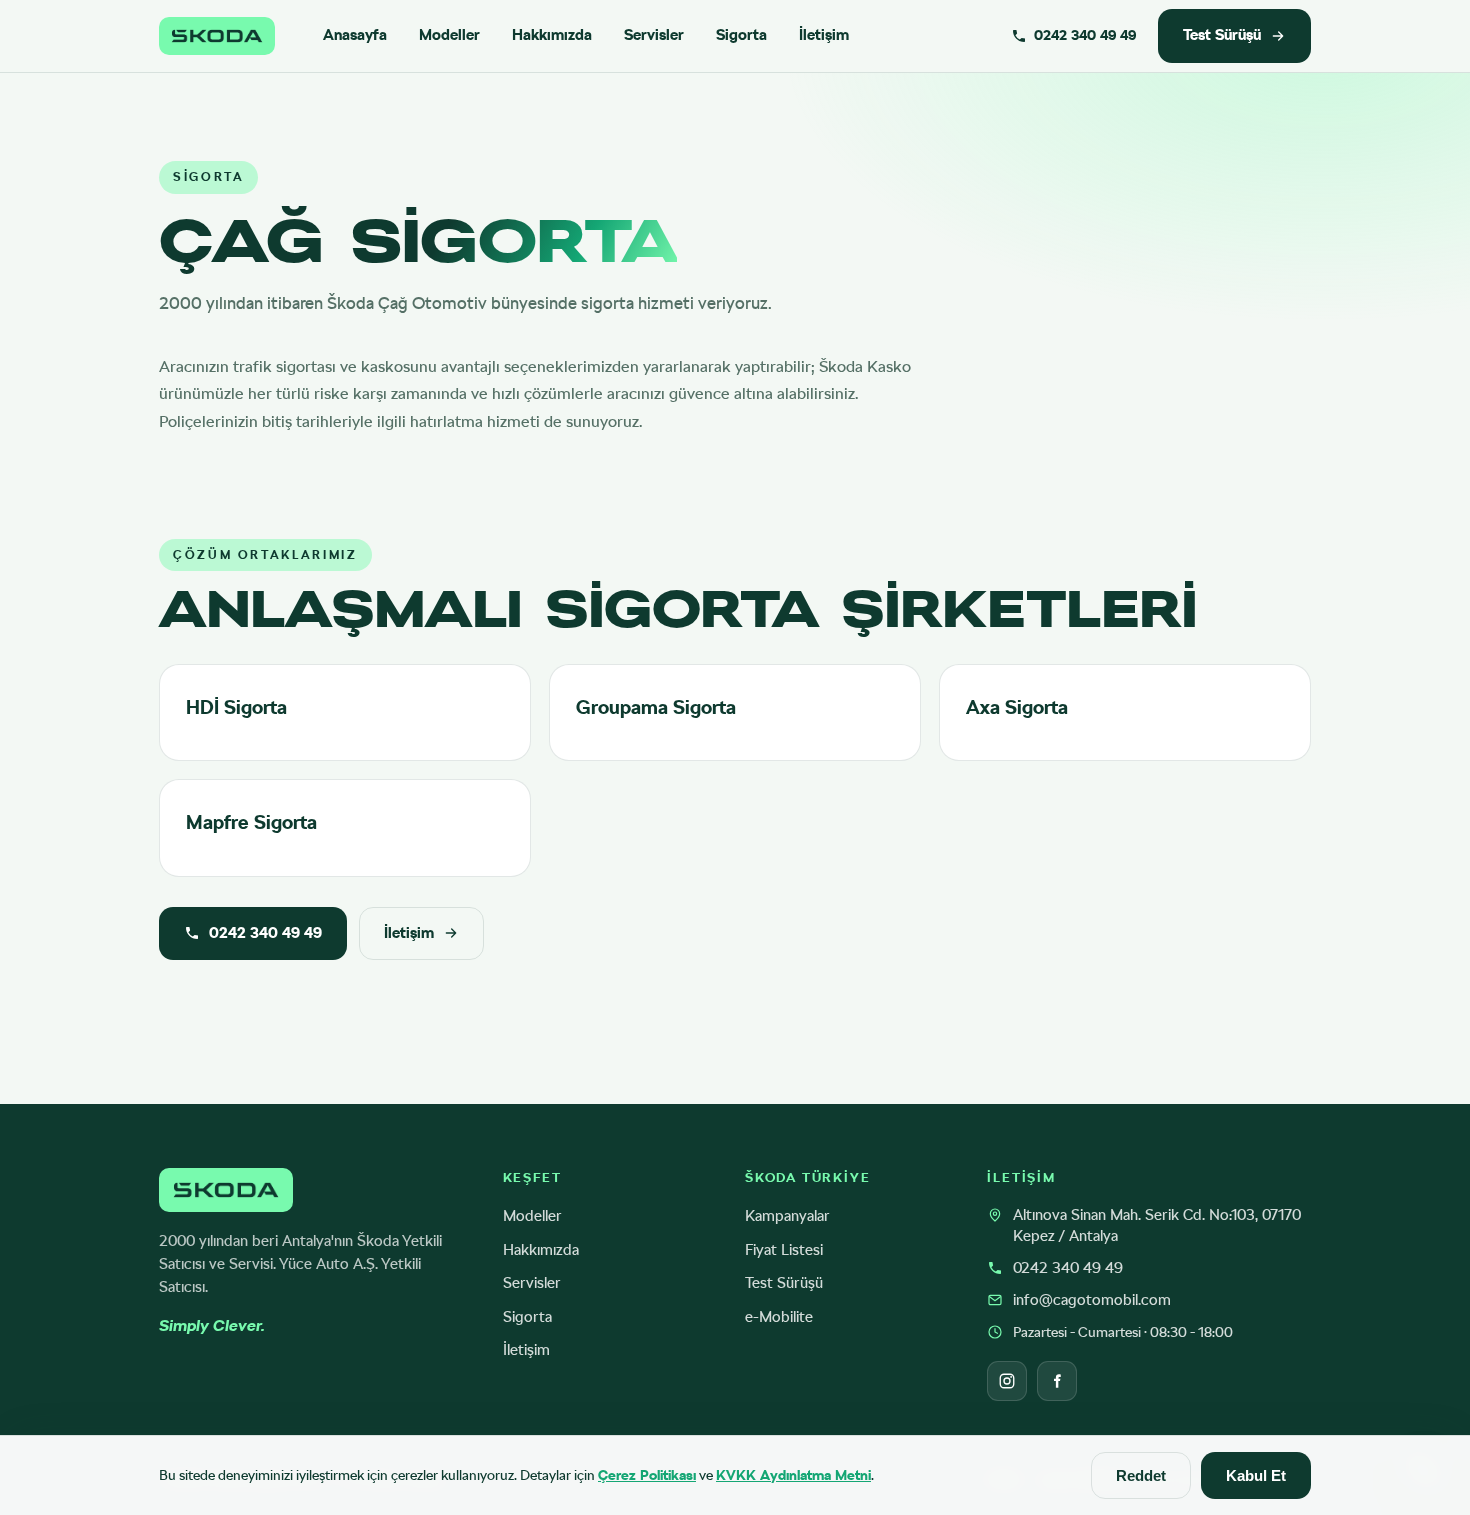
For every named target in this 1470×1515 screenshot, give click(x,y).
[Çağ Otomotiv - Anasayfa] (217, 36)
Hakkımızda (552, 35)
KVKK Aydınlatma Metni (793, 1475)
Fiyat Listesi (784, 1250)
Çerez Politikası (647, 1475)
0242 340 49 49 (265, 933)
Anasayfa (355, 35)
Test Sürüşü (1222, 35)
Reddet (1141, 1475)
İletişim (824, 35)
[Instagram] (1007, 1381)
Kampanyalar (787, 1216)
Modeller (449, 35)
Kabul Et (1256, 1475)
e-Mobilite (779, 1317)
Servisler (654, 35)
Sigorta (741, 35)
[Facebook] (1057, 1381)
